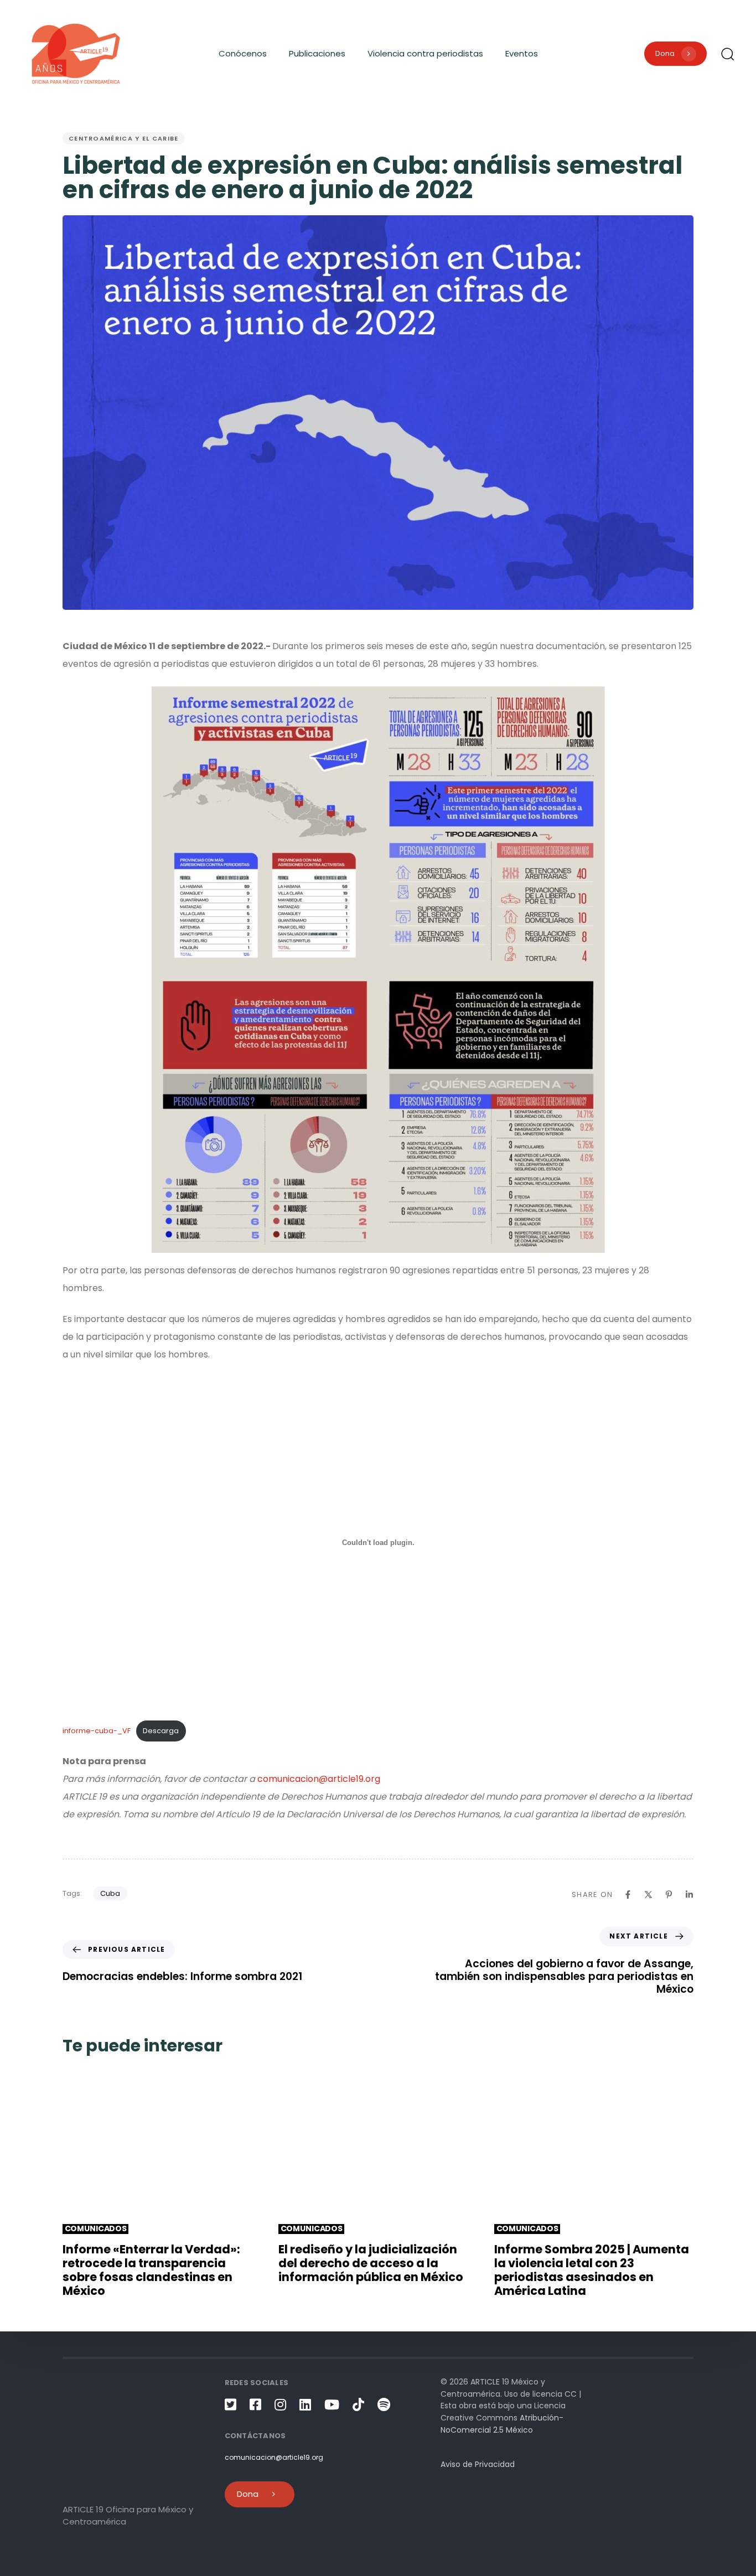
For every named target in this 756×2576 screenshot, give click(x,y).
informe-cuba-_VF (97, 1731)
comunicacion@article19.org (319, 1779)
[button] (727, 54)
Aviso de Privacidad (478, 2464)
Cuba (110, 1893)
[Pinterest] (669, 1895)
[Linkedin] (689, 1895)
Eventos (522, 53)
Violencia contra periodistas (425, 53)
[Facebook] (628, 1895)
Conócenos (243, 53)
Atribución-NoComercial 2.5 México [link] (502, 2424)
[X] (648, 1895)
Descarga (161, 1731)
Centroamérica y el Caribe (124, 138)
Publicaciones (317, 53)
